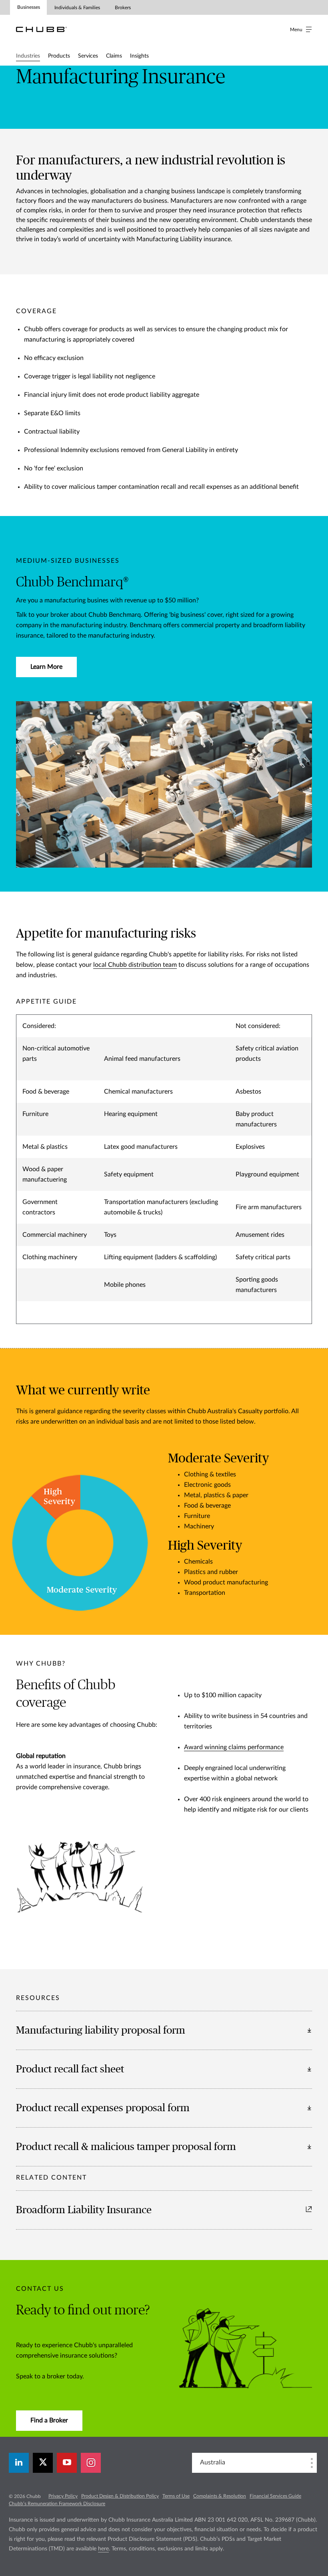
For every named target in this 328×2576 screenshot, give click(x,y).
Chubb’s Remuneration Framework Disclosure (57, 2504)
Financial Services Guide (275, 2496)
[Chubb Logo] (41, 29)
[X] (43, 2463)
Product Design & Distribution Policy (120, 2496)
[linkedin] (19, 2463)
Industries (28, 56)
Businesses (29, 7)
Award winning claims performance (234, 1747)
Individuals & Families (77, 8)
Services (88, 56)
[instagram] (91, 2463)
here (103, 2549)
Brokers (123, 8)
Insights (139, 56)
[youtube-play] (67, 2463)
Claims (114, 56)
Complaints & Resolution (220, 2496)
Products (59, 56)
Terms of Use (176, 2496)
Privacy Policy (63, 2496)
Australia (213, 2462)
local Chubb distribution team (135, 965)
